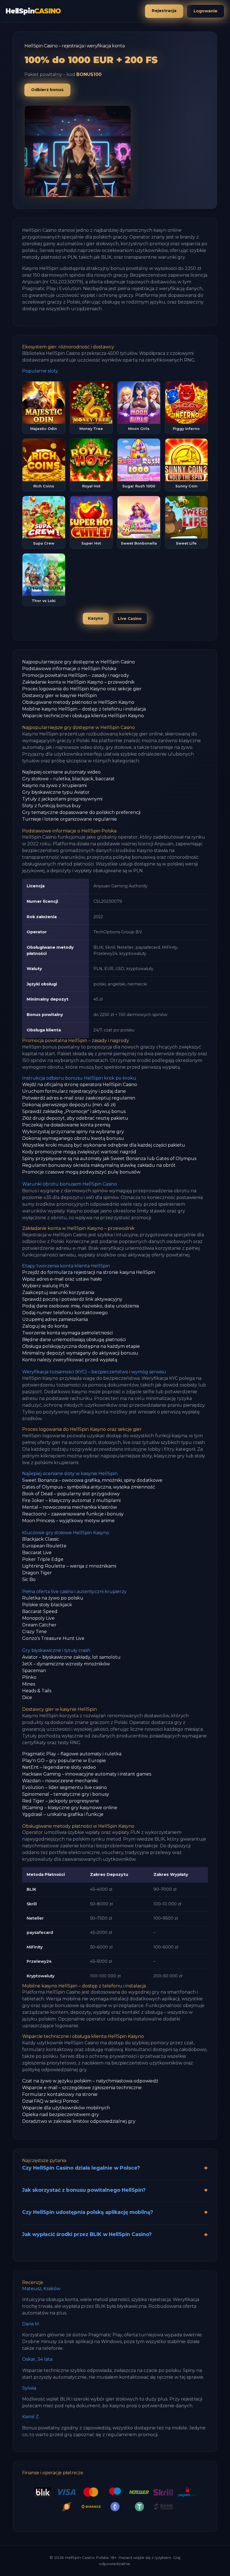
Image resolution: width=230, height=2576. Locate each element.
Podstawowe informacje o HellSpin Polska (69, 669)
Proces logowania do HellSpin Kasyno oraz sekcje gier (82, 689)
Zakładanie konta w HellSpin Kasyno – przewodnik (78, 682)
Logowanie (205, 11)
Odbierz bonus (47, 90)
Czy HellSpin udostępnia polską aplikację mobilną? (88, 2212)
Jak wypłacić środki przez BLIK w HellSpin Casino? (87, 2234)
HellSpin (33, 11)
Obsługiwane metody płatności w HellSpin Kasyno (78, 702)
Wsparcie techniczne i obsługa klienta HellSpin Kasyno (83, 716)
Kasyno (96, 618)
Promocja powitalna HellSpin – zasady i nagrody (76, 675)
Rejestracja (164, 11)
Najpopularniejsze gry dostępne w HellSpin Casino (79, 662)
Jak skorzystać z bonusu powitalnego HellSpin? (84, 2190)
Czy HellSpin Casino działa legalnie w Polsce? (81, 2168)
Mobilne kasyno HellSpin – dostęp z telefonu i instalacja (84, 709)
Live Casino (130, 619)
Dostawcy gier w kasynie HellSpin (59, 696)
